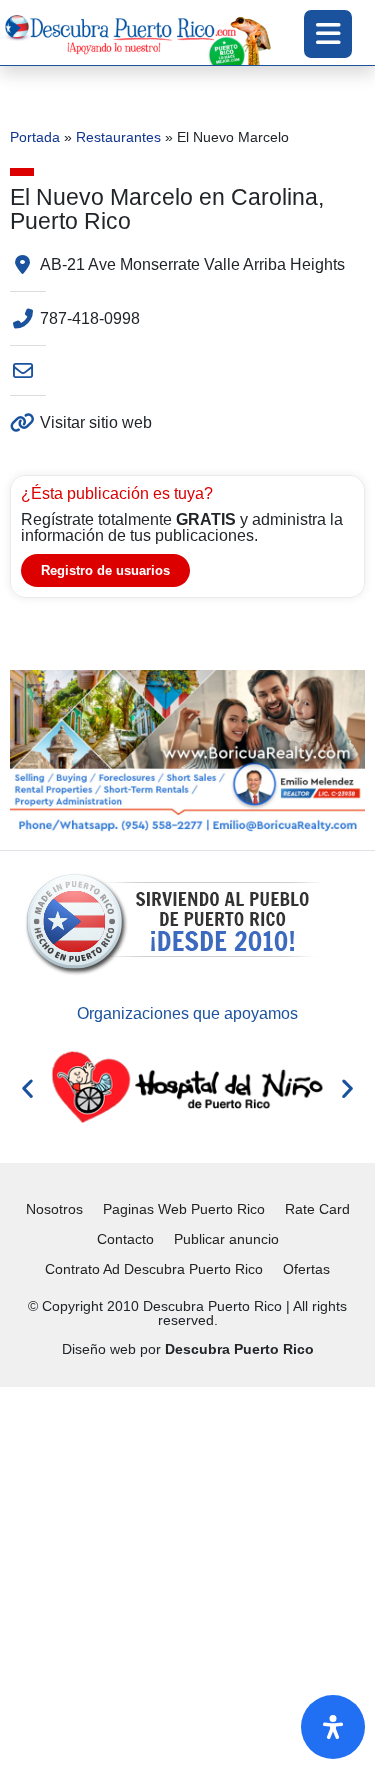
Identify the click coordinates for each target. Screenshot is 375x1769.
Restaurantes (118, 137)
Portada (35, 137)
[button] (27, 1087)
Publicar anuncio (226, 1239)
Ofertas (306, 1269)
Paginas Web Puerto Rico (184, 1209)
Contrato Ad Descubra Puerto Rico (154, 1269)
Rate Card (317, 1209)
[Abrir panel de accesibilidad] (333, 1727)
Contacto (125, 1239)
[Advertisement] (187, 1574)
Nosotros (54, 1209)
